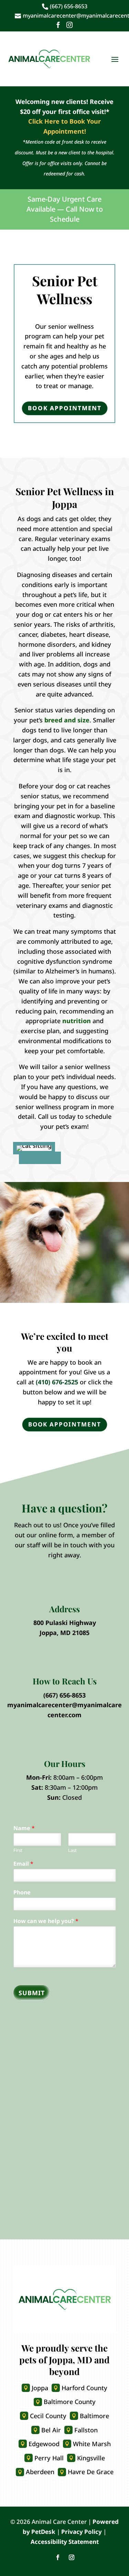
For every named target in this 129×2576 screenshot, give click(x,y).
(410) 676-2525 (57, 1382)
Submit (32, 1993)
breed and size (67, 720)
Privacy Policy (82, 2532)
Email (23, 1864)
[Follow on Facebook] (58, 2557)
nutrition (77, 1021)
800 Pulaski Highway (65, 1623)
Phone (22, 1892)
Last (72, 1850)
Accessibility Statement (65, 2542)
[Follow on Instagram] (72, 2557)
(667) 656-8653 (64, 1695)
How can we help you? (46, 1921)
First (18, 1850)
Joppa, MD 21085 (64, 1633)
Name (24, 1828)
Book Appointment (65, 408)
